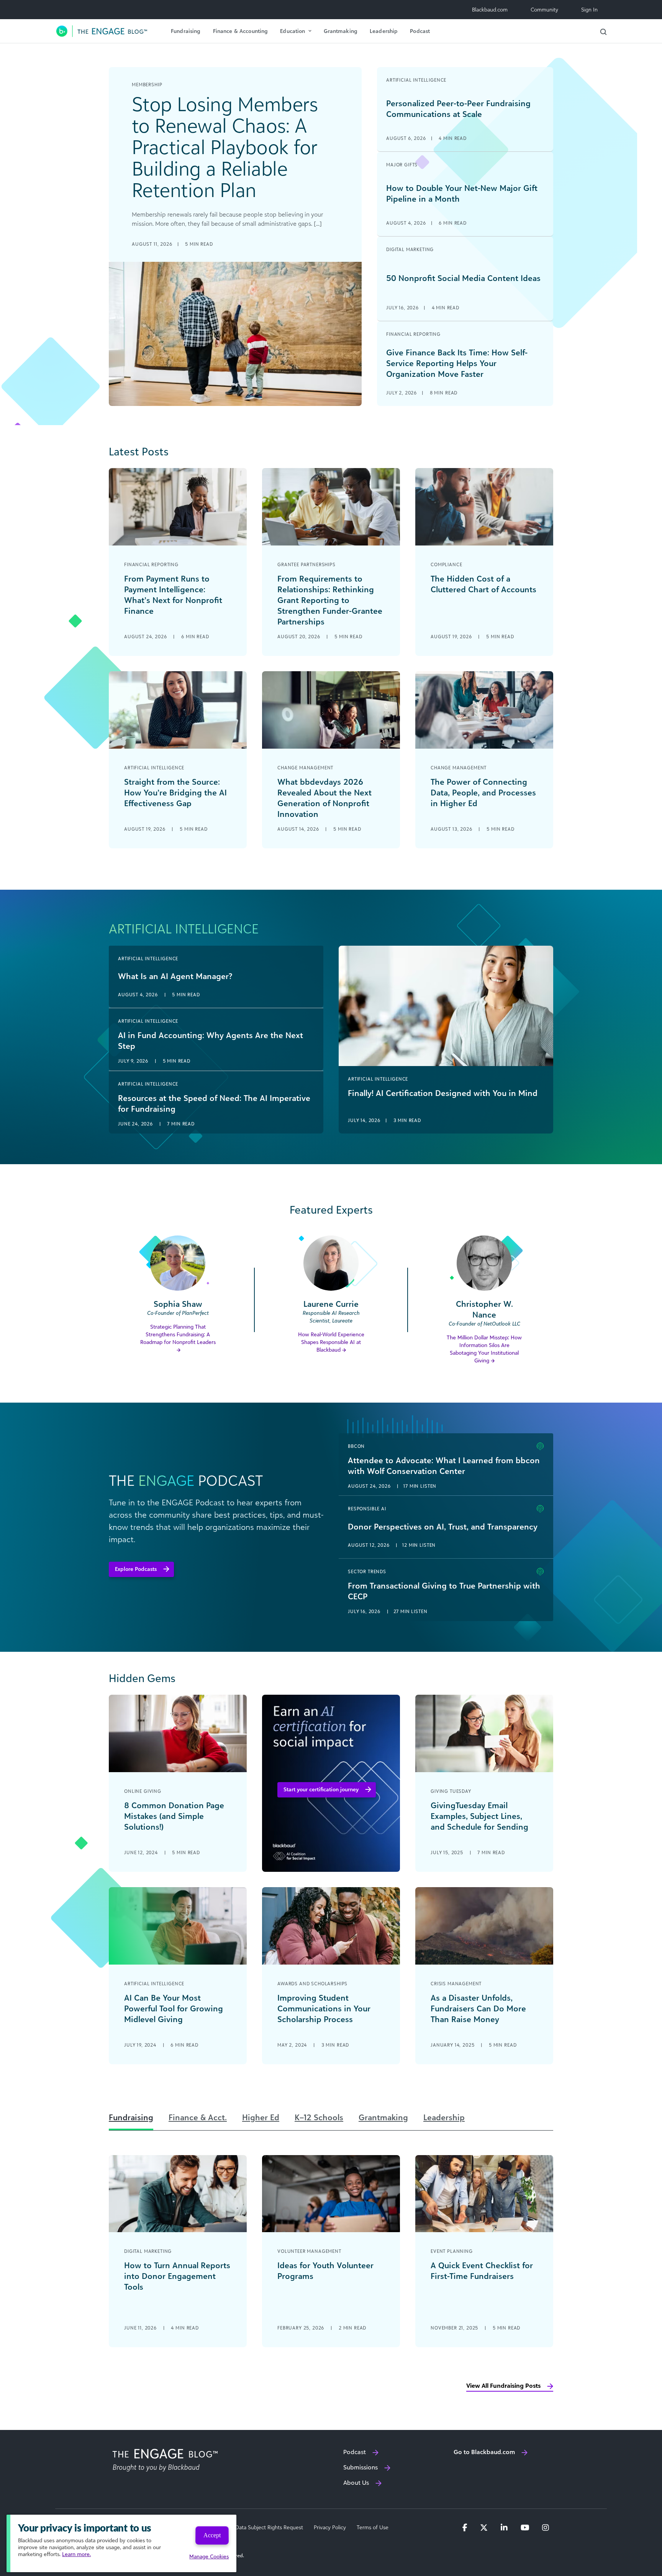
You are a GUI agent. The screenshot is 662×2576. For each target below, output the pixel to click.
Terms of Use (373, 2527)
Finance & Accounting (241, 31)
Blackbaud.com (490, 9)
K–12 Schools (319, 2117)
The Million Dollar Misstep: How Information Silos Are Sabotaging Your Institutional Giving (484, 1349)
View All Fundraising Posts (503, 2385)
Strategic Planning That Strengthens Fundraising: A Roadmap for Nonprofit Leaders (178, 1334)
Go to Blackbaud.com (484, 2452)
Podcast (420, 31)
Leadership (384, 31)
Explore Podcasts (136, 1569)
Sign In (589, 9)
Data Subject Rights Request (269, 2527)
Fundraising (186, 31)
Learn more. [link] (76, 2554)
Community (544, 9)
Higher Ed (261, 2117)
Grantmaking (341, 31)
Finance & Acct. (198, 2117)
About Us (356, 2482)
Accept (212, 2535)
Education (292, 31)
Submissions (360, 2467)
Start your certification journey (321, 1789)
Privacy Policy (330, 2527)
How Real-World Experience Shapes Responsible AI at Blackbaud (331, 1342)
